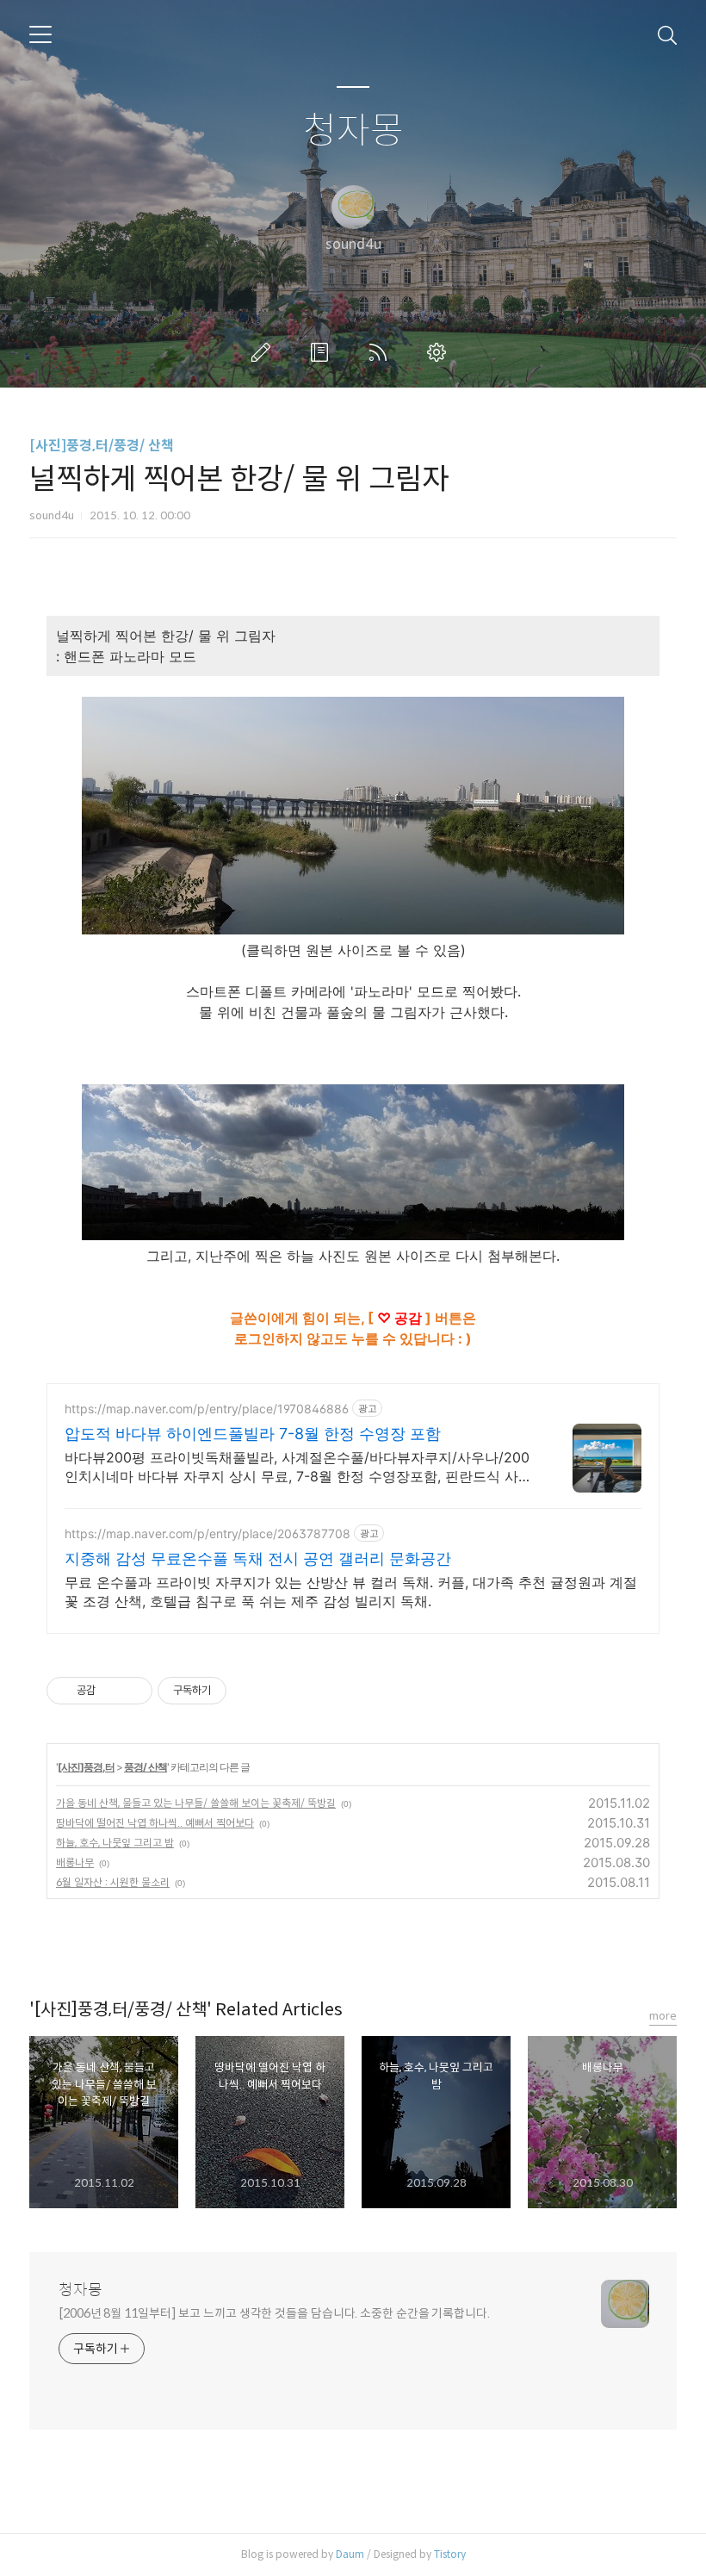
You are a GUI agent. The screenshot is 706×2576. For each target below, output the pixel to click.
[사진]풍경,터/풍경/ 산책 (102, 446)
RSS (381, 352)
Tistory (450, 2554)
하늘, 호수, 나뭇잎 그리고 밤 (115, 1843)
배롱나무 (75, 1862)
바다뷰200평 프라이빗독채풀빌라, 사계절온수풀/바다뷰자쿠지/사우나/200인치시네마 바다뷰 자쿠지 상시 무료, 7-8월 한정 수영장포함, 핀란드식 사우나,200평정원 (298, 1467)
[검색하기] (667, 34)
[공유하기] (111, 1691)
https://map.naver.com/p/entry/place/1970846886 (207, 1409)
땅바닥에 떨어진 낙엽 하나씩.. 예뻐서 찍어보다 (155, 1823)
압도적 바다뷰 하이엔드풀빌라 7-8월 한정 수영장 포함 (253, 1434)
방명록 (323, 352)
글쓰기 (264, 352)
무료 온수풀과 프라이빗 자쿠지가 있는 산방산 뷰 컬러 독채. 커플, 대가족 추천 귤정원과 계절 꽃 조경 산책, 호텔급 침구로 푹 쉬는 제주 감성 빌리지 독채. (351, 1592)
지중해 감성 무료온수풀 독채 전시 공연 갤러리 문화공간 (258, 1558)
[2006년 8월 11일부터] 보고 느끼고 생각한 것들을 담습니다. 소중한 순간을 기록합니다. (274, 2313)
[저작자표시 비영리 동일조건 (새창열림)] (250, 1691)
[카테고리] (40, 34)
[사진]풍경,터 (86, 1767)
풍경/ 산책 (146, 1767)
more (663, 2016)
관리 (440, 352)
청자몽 (353, 131)
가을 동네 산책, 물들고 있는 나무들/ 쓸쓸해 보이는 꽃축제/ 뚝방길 (196, 1803)
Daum (350, 2554)
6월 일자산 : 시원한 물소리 (113, 1882)
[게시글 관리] (133, 1691)
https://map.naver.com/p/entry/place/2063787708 (207, 1533)
